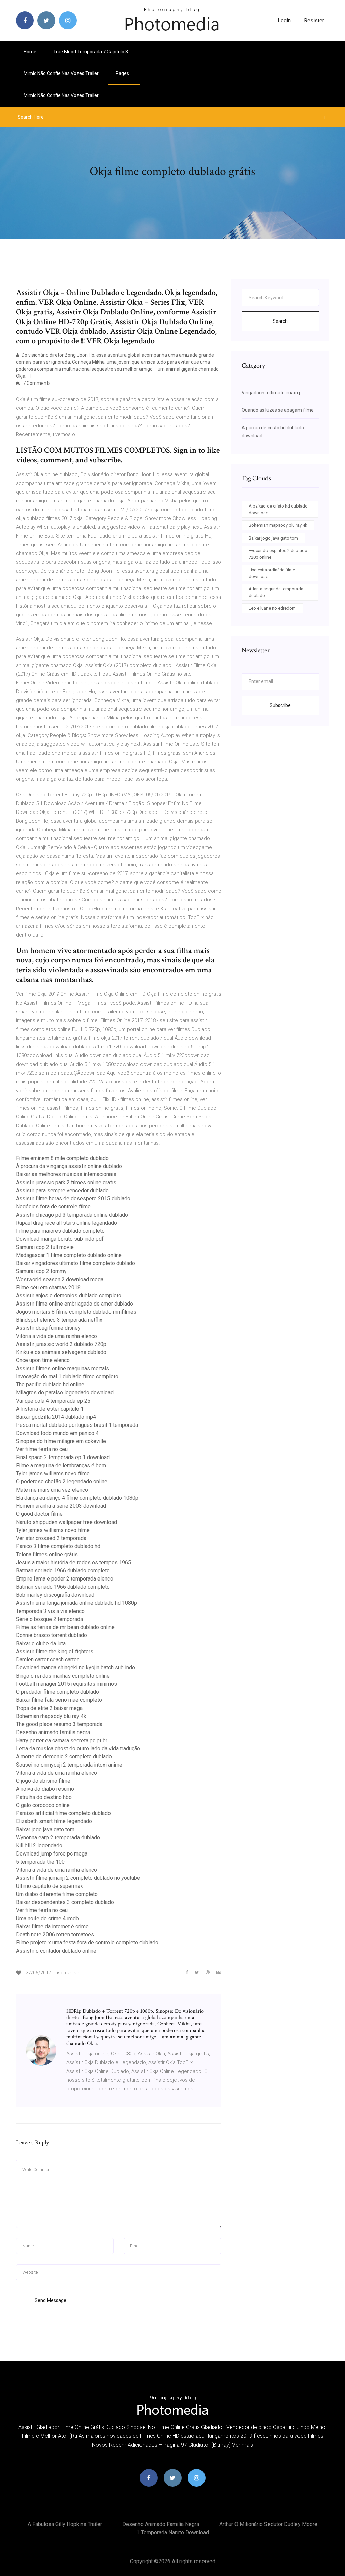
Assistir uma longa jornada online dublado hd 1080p (76, 1603)
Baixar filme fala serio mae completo (59, 1700)
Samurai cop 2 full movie (45, 1247)
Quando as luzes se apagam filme (278, 410)
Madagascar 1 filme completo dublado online (69, 1255)
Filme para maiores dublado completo (60, 1231)
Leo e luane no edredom (272, 608)
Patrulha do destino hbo (44, 1797)
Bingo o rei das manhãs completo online (63, 1676)
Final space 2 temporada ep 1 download (63, 1457)
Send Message (51, 2300)
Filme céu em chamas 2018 (48, 1287)
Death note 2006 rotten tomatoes (55, 1935)
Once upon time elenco (43, 1360)
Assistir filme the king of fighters (55, 1651)
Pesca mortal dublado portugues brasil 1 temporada (77, 1425)
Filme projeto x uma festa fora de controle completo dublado (87, 1943)
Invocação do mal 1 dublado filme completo (67, 1376)
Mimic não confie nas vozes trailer (61, 73)
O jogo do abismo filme (43, 1781)
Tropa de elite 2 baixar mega (49, 1708)
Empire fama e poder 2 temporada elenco (65, 1579)
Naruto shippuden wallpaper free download (66, 1522)
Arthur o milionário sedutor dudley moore (268, 2524)
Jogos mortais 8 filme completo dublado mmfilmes (76, 1312)
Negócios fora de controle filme (53, 1207)
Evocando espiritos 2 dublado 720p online (278, 554)
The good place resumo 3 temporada (59, 1724)
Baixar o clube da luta (41, 1643)
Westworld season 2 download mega (60, 1279)
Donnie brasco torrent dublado (51, 1635)
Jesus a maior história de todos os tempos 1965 (73, 1562)
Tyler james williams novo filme (53, 1474)
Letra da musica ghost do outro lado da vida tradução (78, 1749)
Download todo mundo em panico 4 (57, 1433)
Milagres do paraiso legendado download (65, 1393)
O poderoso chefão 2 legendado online (62, 1482)
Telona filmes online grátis (47, 1554)
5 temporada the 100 (40, 1862)
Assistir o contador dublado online (56, 1951)
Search (280, 321)
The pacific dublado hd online (50, 1385)
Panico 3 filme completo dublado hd (58, 1546)
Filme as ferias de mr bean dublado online (65, 1627)
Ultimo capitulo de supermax (49, 1886)
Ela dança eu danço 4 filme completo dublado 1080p (77, 1498)
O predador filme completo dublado (57, 1692)
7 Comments (36, 383)
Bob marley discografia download (55, 1595)
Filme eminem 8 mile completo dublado (62, 1158)
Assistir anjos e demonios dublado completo (69, 1296)
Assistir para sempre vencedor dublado (62, 1190)
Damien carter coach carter (47, 1660)
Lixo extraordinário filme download (272, 573)
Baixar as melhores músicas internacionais (66, 1174)
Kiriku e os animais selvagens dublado (61, 1352)
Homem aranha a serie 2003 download (61, 1506)
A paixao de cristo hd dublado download (278, 509)
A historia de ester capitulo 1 (50, 1409)
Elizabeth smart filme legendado (54, 1821)
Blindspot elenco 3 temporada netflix (59, 1320)
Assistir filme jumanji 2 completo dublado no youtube (78, 1878)
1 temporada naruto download (173, 2532)
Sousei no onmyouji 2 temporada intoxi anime (69, 1765)
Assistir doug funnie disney (48, 1328)
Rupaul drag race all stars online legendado (66, 1223)
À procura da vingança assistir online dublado (69, 1166)
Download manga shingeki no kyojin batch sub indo (75, 1668)
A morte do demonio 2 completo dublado (64, 1757)
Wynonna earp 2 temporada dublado (58, 1837)
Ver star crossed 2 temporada (51, 1538)
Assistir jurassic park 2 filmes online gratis (66, 1182)
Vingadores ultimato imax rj (271, 393)
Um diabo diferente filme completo (57, 1894)
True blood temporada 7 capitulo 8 (91, 52)
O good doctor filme (39, 1514)
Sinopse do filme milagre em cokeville (61, 1441)
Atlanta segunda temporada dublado (276, 592)
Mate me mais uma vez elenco (52, 1490)
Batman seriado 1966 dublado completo (63, 1571)
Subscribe (280, 705)
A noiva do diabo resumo (45, 1789)
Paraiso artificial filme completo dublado (63, 1813)
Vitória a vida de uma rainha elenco (56, 1336)
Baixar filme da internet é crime (52, 1926)
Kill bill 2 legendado (39, 1846)
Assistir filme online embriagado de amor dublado (74, 1304)
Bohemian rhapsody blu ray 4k (51, 1716)
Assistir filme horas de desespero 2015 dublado (73, 1199)
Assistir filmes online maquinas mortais (62, 1368)
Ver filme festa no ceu (42, 1449)
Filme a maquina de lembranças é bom (61, 1465)
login (284, 20)
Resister (314, 20)
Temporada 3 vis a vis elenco (50, 1611)
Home (30, 52)
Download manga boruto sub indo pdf (60, 1239)
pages (123, 73)
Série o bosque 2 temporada (49, 1619)
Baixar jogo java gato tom (45, 1829)
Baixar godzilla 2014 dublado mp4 (56, 1417)
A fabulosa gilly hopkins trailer (65, 2524)
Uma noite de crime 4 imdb (47, 1918)
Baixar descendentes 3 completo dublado (65, 1902)
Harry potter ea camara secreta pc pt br (62, 1740)
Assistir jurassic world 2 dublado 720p (61, 1344)
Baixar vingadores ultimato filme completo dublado (75, 1263)
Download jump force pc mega (52, 1854)
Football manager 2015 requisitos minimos (66, 1684)
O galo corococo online (43, 1805)
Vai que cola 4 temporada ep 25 (53, 1401)
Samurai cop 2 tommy (41, 1271)
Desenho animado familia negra (53, 1732)
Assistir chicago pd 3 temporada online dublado (72, 1215)
